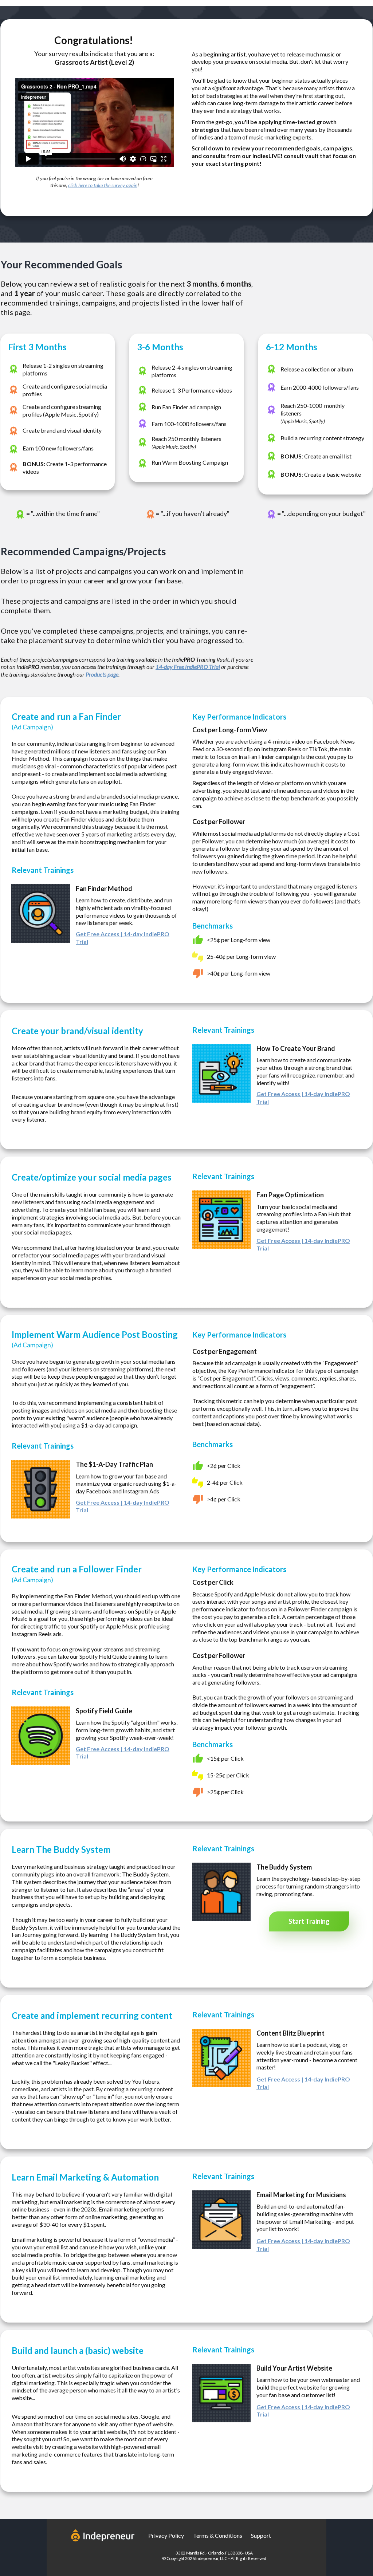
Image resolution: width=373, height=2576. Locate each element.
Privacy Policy (166, 2535)
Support (261, 2535)
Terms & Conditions (218, 2535)
